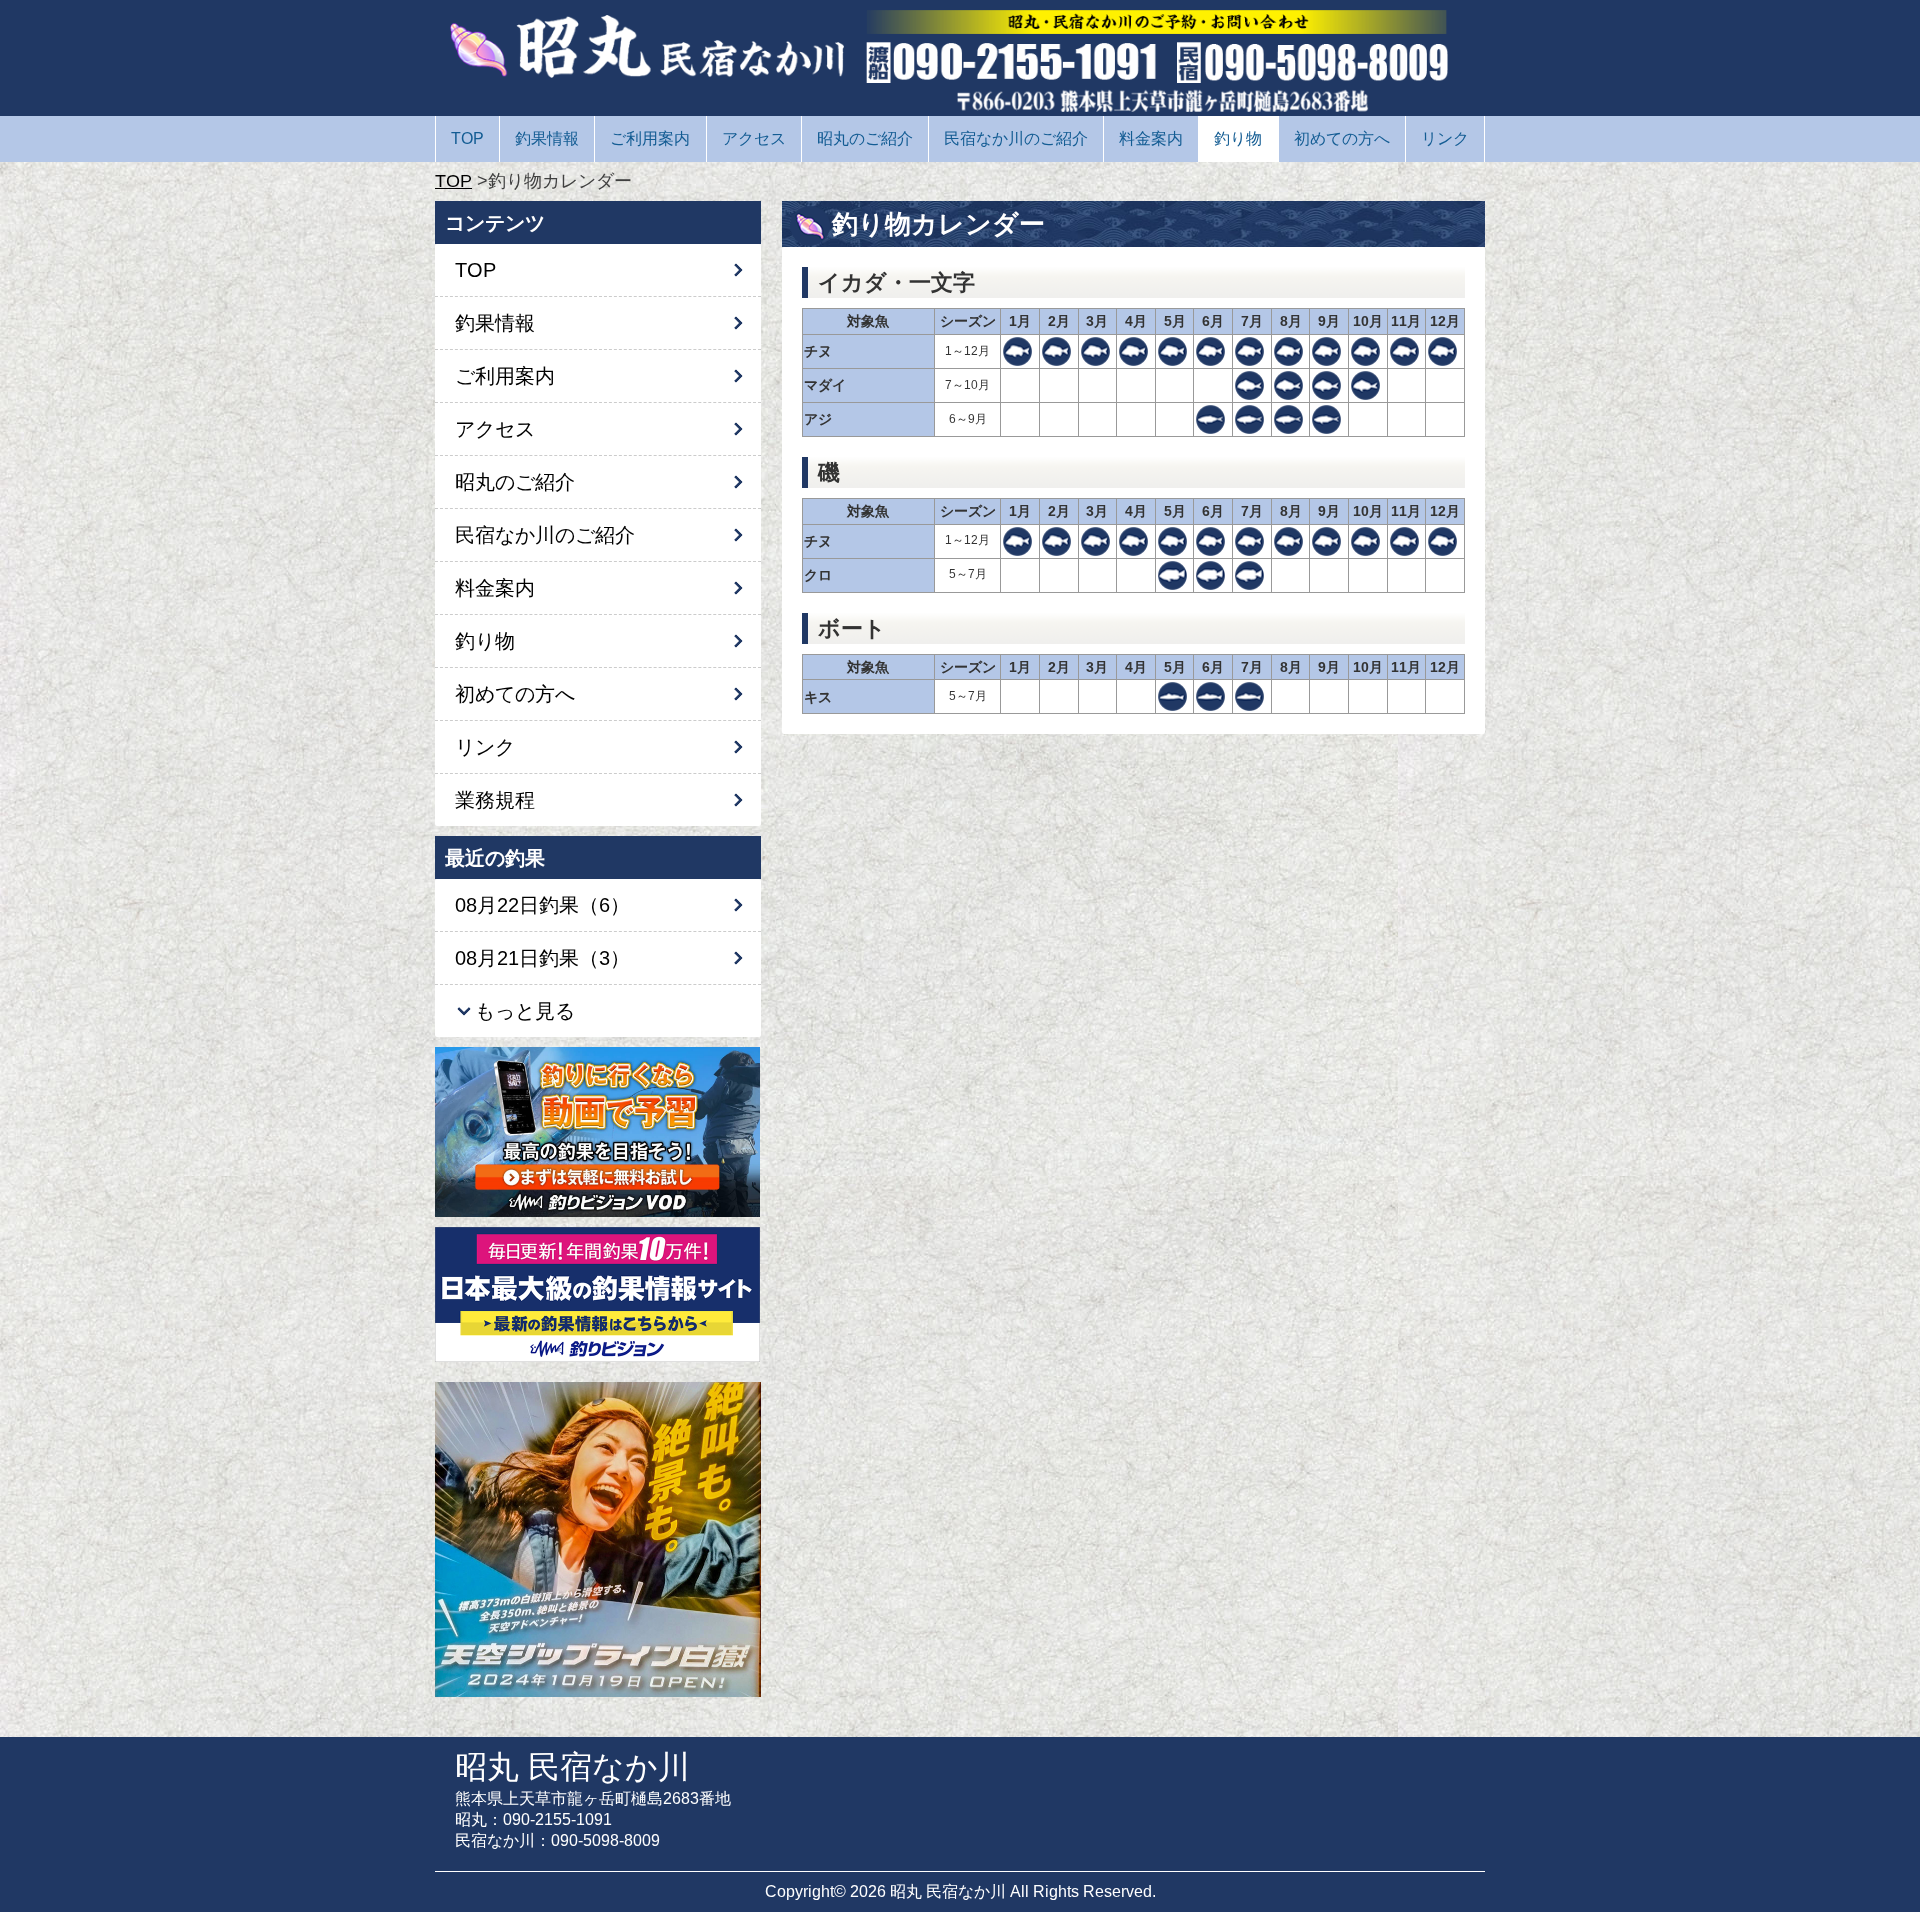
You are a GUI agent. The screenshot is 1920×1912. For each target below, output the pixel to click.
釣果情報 (547, 138)
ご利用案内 (650, 138)
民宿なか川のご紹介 (1016, 138)
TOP (467, 138)
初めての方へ (1342, 138)
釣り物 (1238, 138)
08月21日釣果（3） (542, 958)
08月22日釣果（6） (542, 905)
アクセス (754, 138)
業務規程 (495, 800)
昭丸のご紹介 (865, 138)
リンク (1445, 138)
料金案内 (1151, 138)
